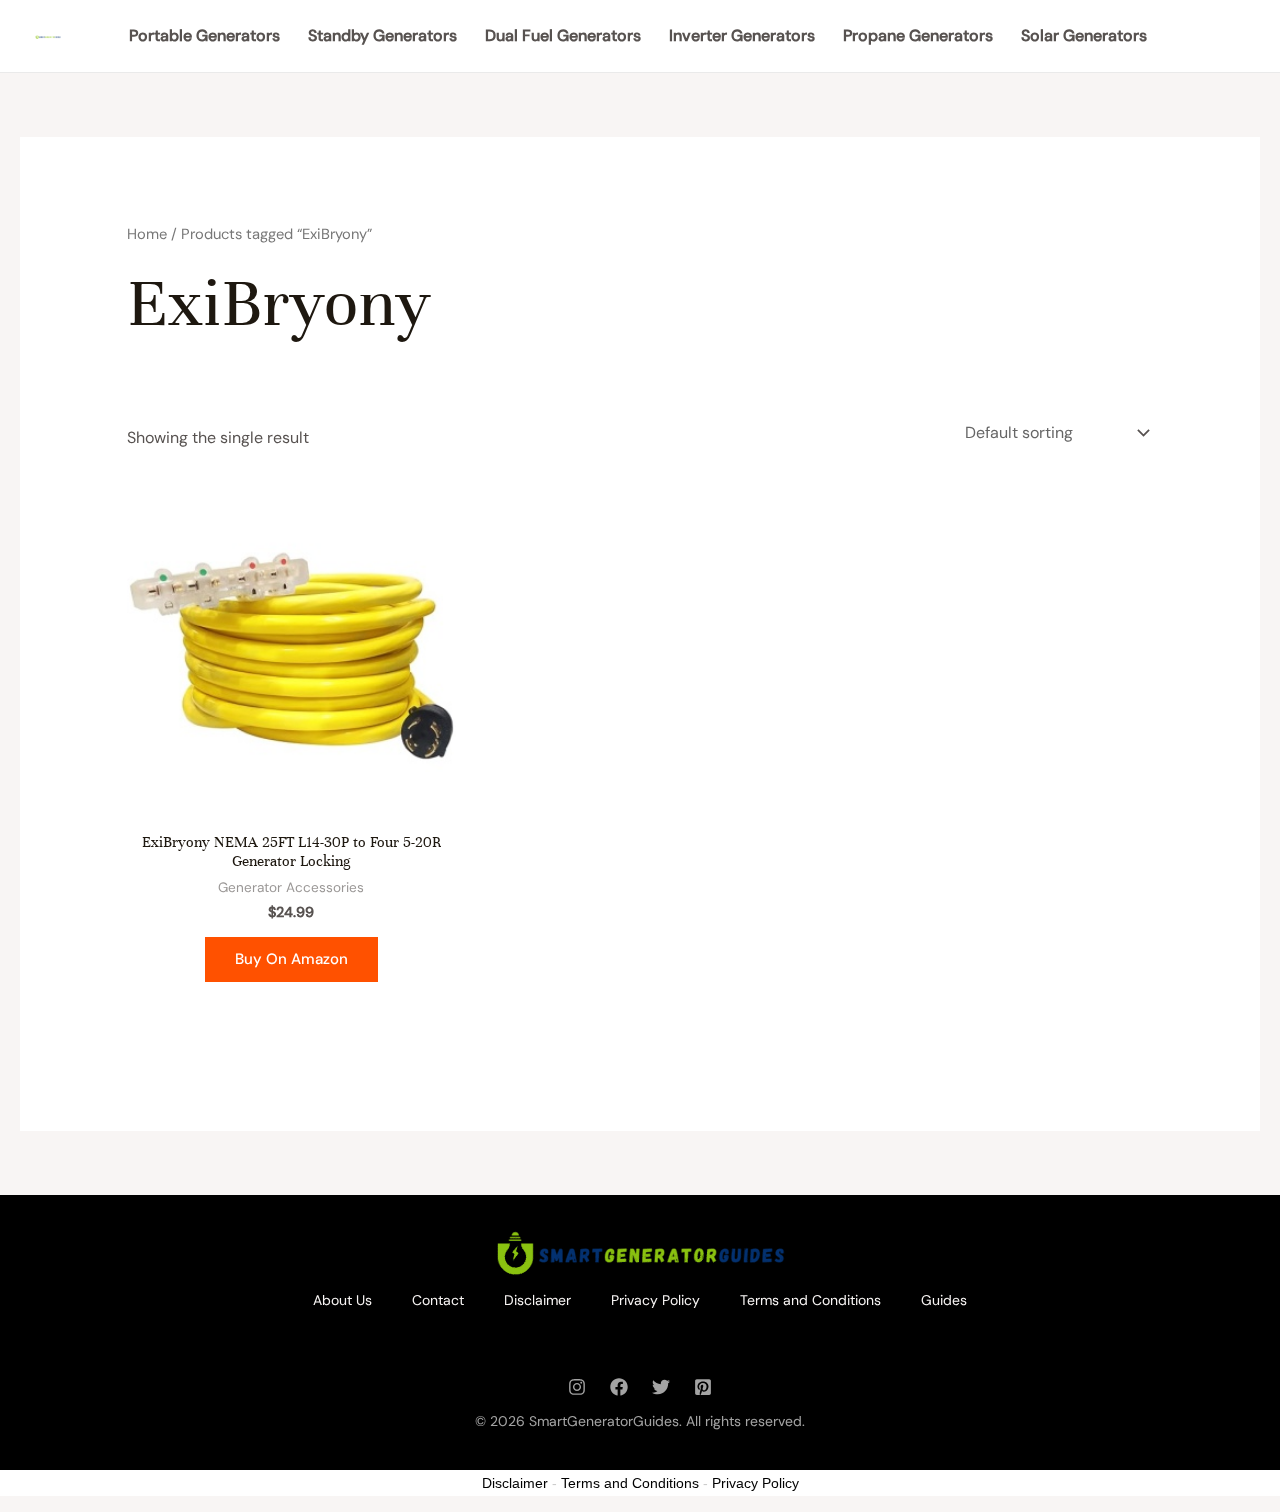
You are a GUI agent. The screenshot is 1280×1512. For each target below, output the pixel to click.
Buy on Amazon (291, 959)
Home (147, 234)
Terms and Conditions (810, 1300)
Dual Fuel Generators (563, 35)
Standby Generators (382, 35)
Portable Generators (204, 35)
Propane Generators (918, 35)
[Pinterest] (703, 1387)
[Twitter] (661, 1387)
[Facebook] (619, 1387)
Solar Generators (1084, 35)
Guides (944, 1300)
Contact (438, 1300)
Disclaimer (537, 1300)
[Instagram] (577, 1387)
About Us (342, 1300)
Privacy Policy (655, 1300)
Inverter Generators (742, 35)
